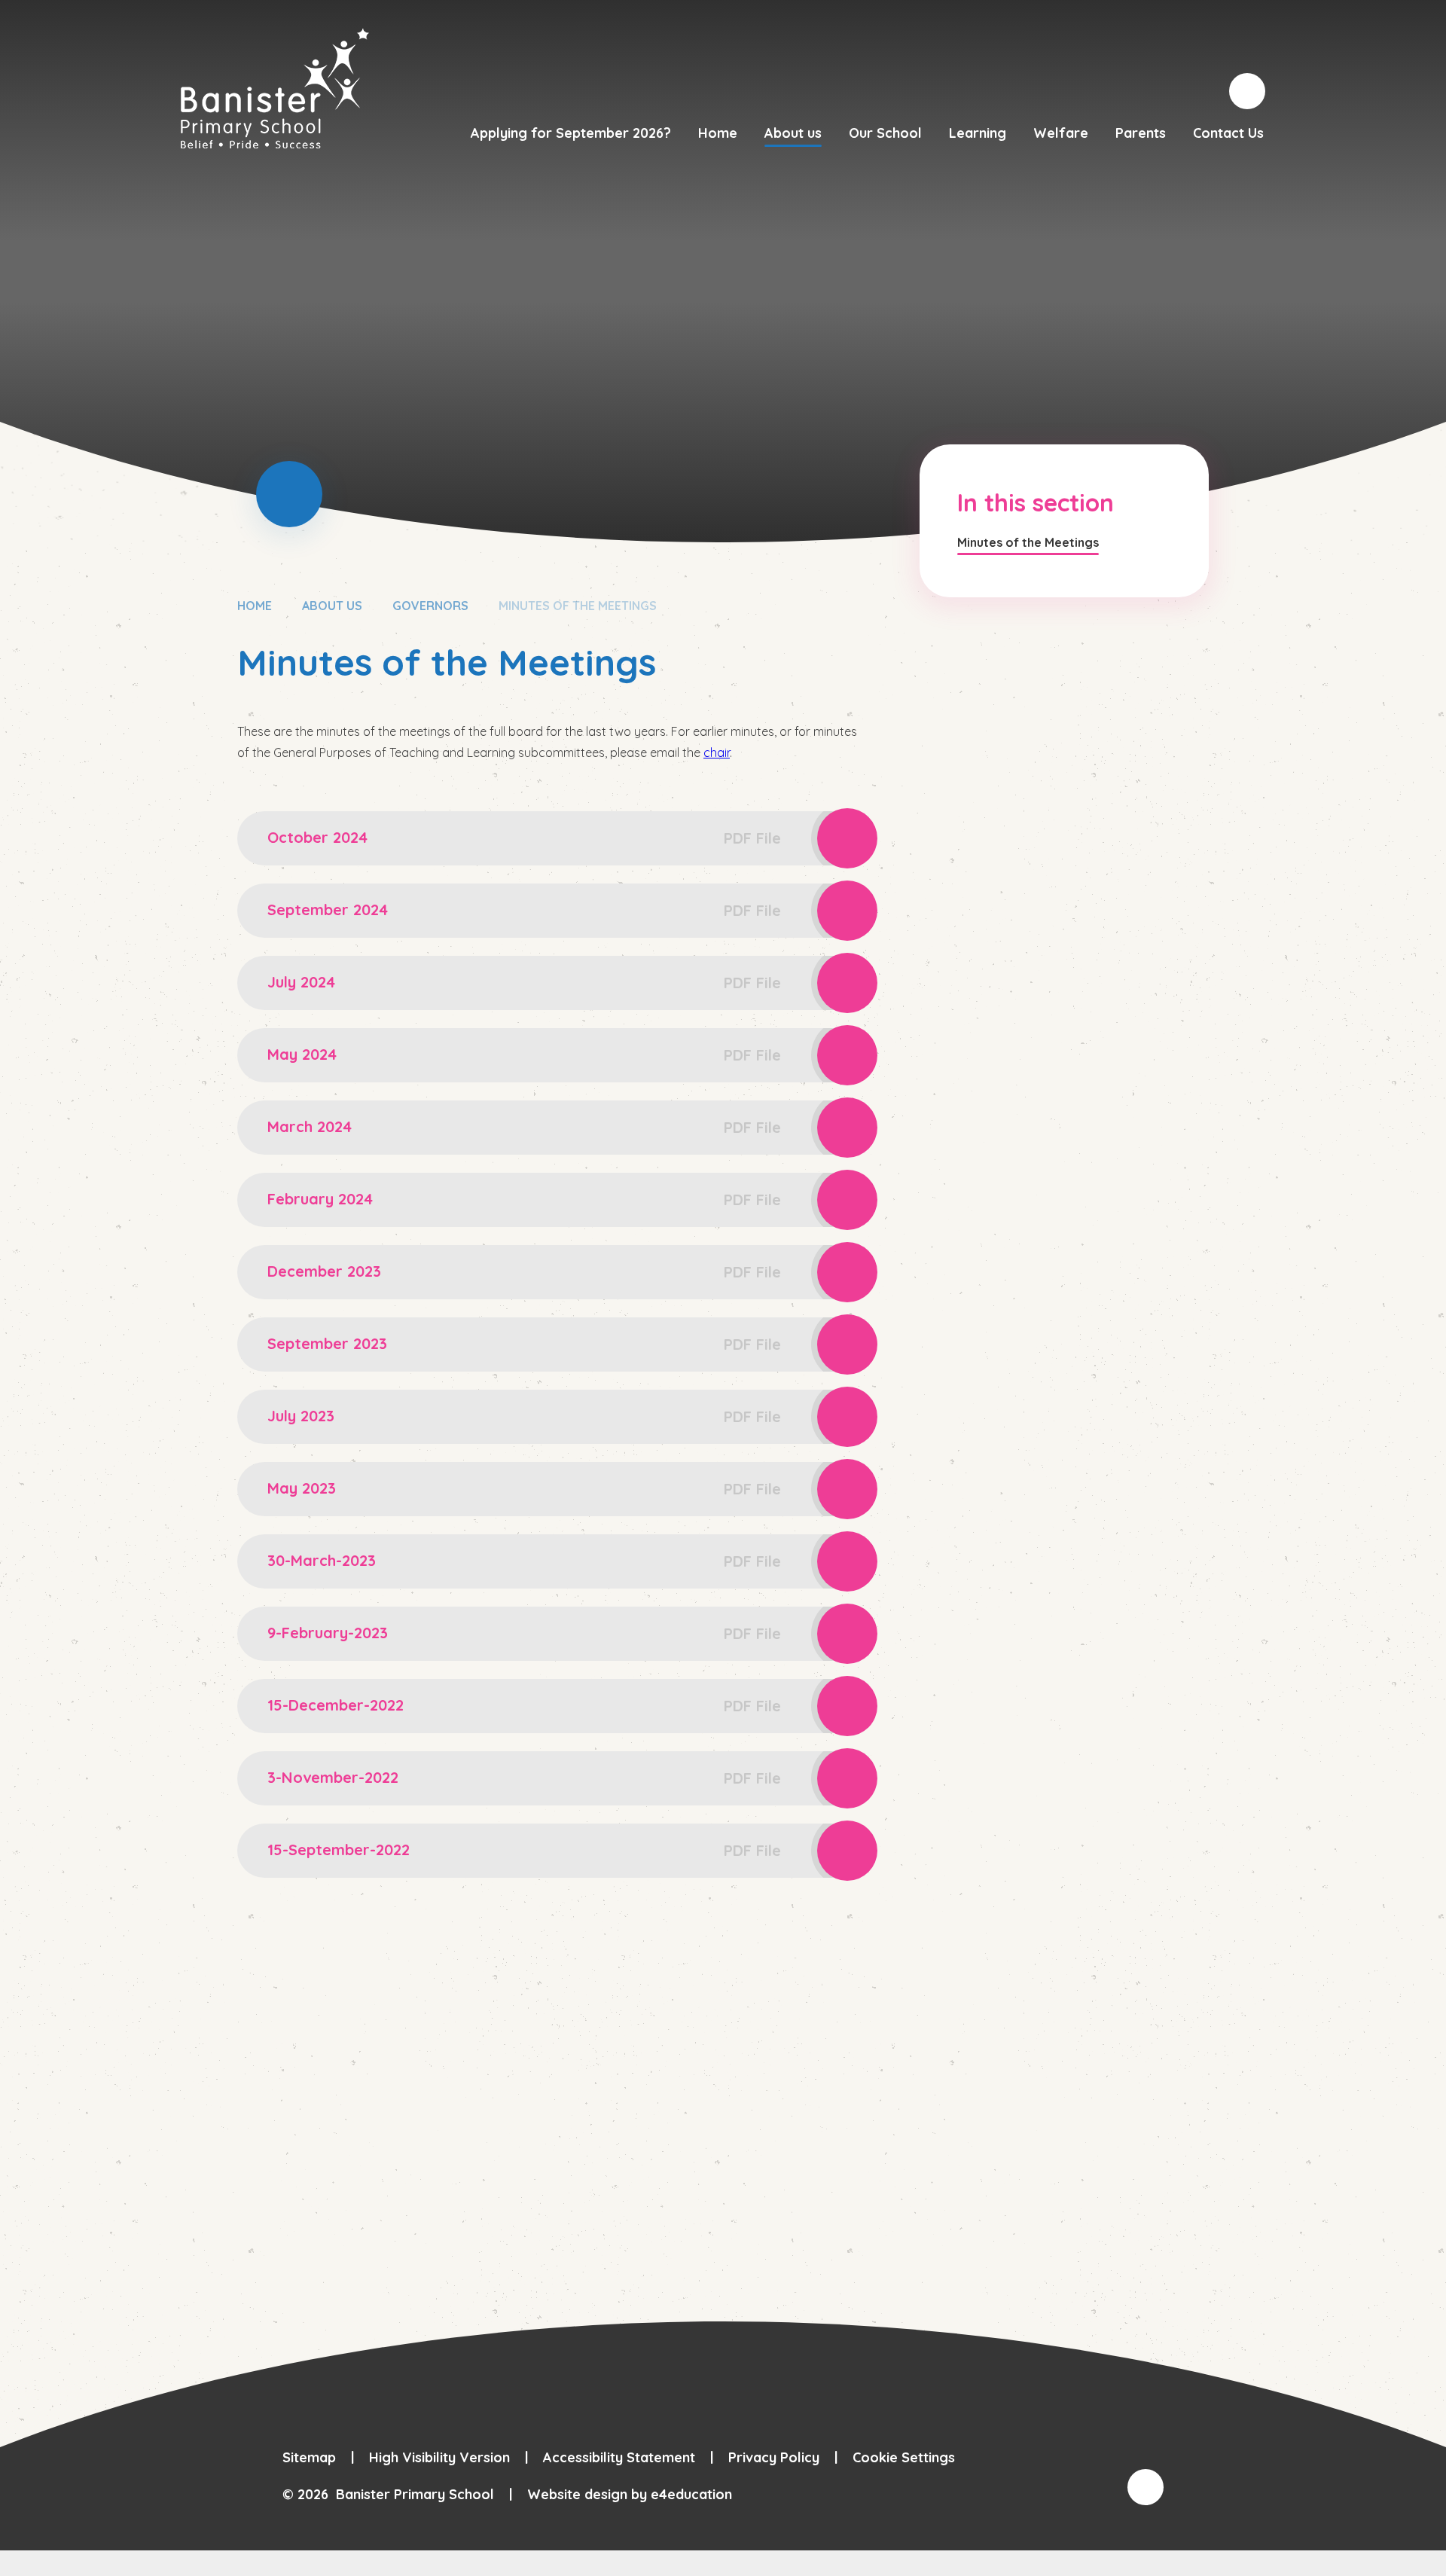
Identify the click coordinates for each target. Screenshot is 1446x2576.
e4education (691, 2494)
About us (332, 606)
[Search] (1247, 91)
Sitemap (309, 2457)
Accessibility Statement (619, 2457)
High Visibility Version (439, 2457)
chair (717, 752)
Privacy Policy (774, 2457)
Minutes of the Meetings (578, 606)
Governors (430, 606)
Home (255, 606)
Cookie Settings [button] (904, 2457)
